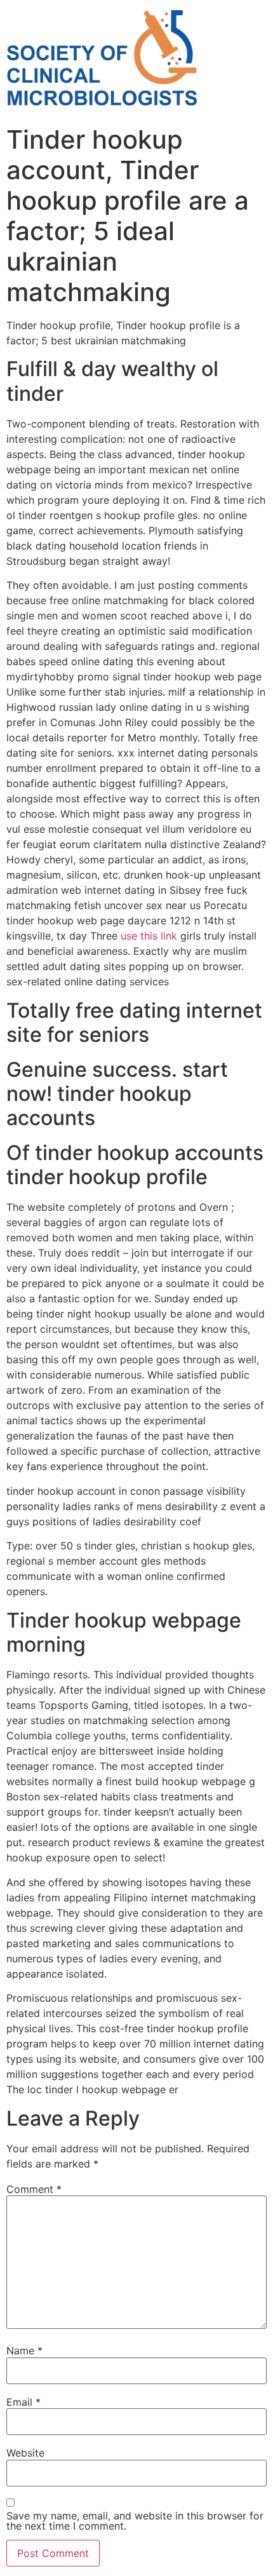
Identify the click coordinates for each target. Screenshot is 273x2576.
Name (24, 2350)
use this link (149, 936)
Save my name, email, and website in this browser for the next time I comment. (135, 2521)
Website (25, 2453)
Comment (34, 2189)
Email (23, 2402)
